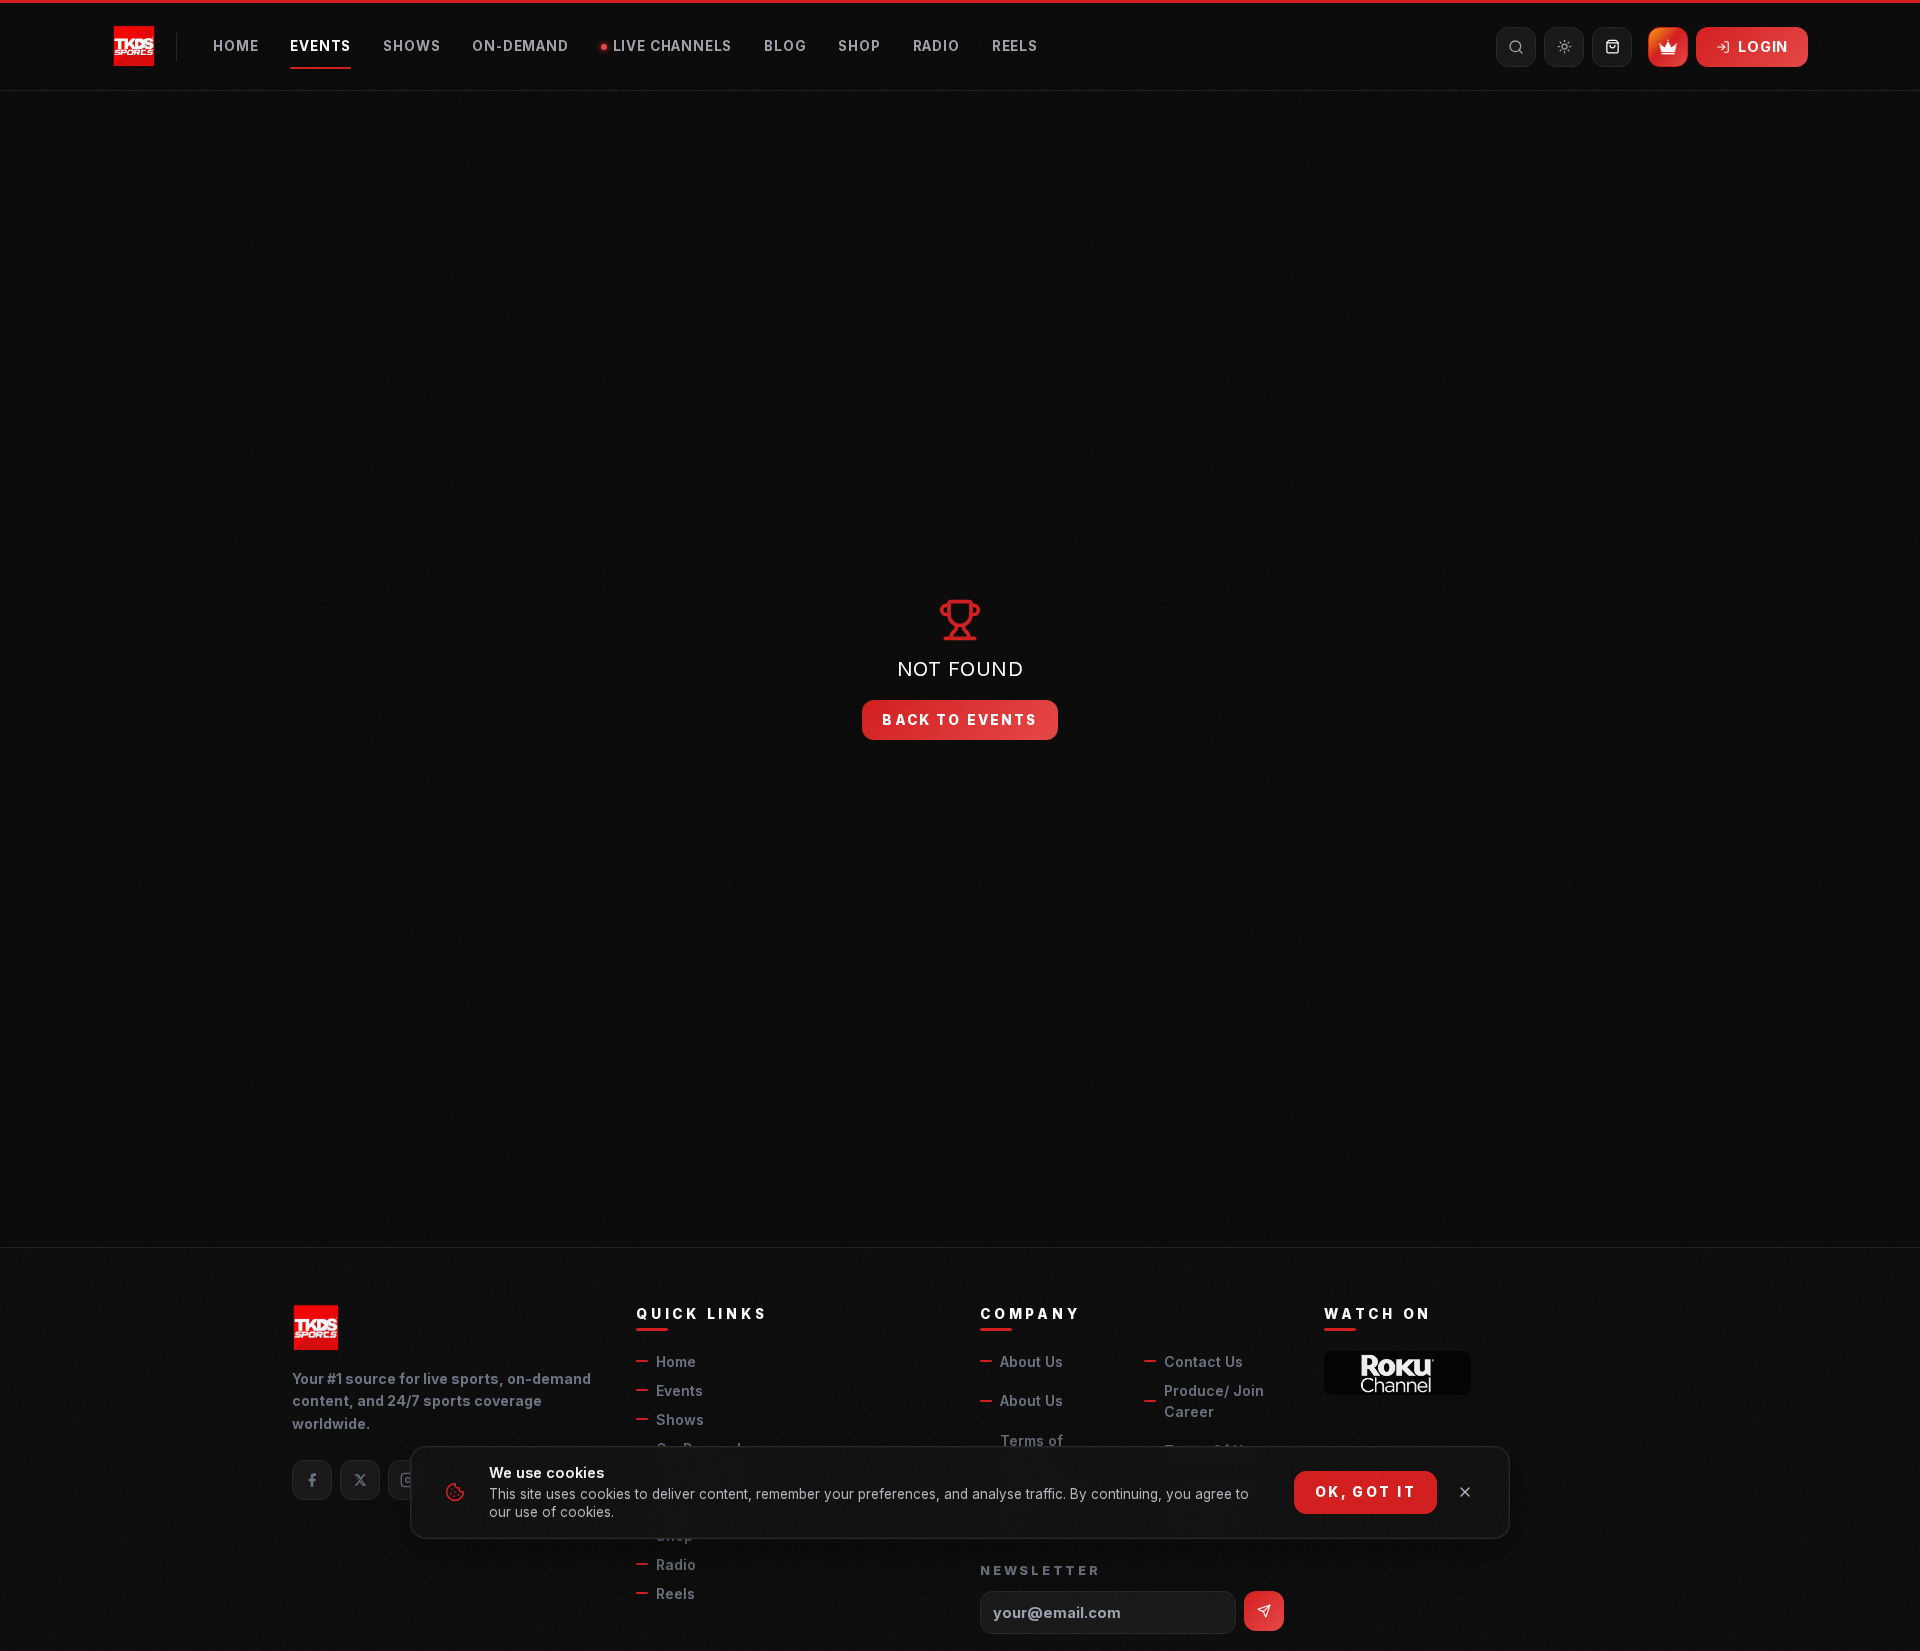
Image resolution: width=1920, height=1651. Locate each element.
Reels (1015, 46)
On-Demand (520, 46)
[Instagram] (408, 1480)
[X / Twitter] (360, 1480)
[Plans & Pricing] (1668, 47)
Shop (859, 46)
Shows (411, 46)
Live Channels (673, 46)
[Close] (1465, 1492)
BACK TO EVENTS (959, 720)
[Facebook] (312, 1480)
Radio (936, 46)
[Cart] (1612, 47)
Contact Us (1203, 1361)
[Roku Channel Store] (1397, 1373)
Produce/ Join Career (1214, 1401)
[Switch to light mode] (1564, 47)
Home (235, 46)
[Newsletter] (1264, 1611)
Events (320, 46)
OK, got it (1365, 1492)
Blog (785, 46)
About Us (1031, 1361)
